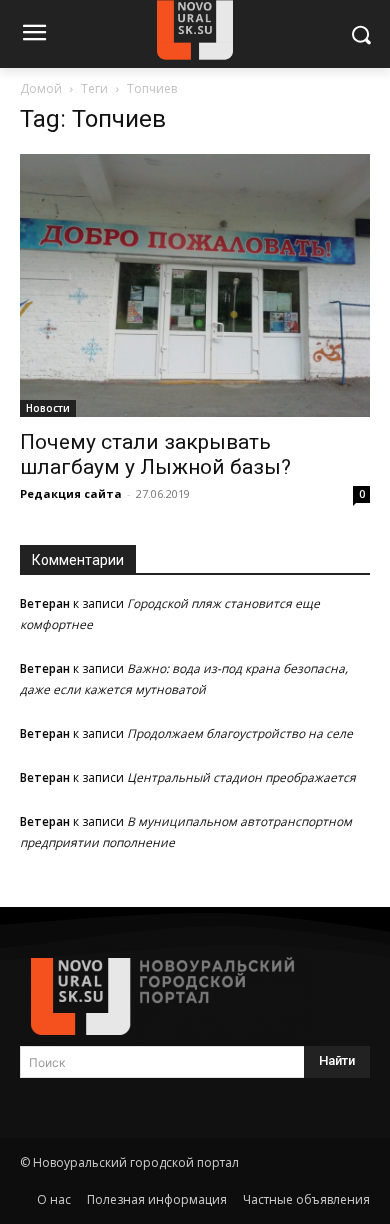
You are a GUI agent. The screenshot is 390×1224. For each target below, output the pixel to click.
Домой (41, 88)
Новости (48, 408)
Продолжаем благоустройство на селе (240, 733)
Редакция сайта (71, 493)
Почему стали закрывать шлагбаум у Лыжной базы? (155, 454)
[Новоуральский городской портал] (195, 996)
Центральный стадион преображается (241, 777)
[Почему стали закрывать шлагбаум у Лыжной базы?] (195, 285)
